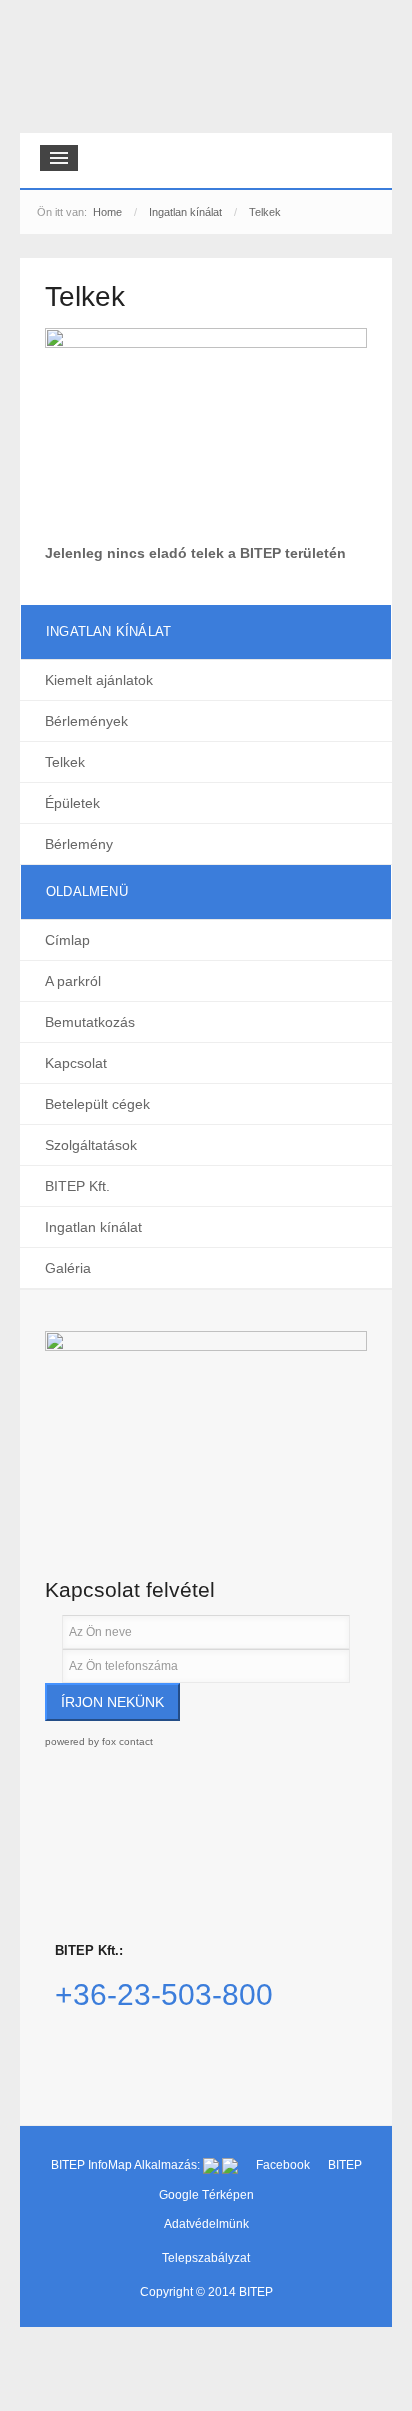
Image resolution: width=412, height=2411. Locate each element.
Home (107, 212)
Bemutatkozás (90, 1022)
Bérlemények (86, 721)
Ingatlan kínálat (185, 212)
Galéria (68, 1268)
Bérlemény (79, 844)
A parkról (73, 981)
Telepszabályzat (206, 2258)
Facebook (284, 2165)
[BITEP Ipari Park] (112, 71)
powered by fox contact (99, 1741)
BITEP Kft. (77, 1186)
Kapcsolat (76, 1063)
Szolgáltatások (91, 1145)
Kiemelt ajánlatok (99, 680)
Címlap (67, 940)
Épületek (72, 803)
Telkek (65, 762)
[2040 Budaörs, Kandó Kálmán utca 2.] (206, 1426)
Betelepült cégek (97, 1104)
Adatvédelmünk (206, 2224)
